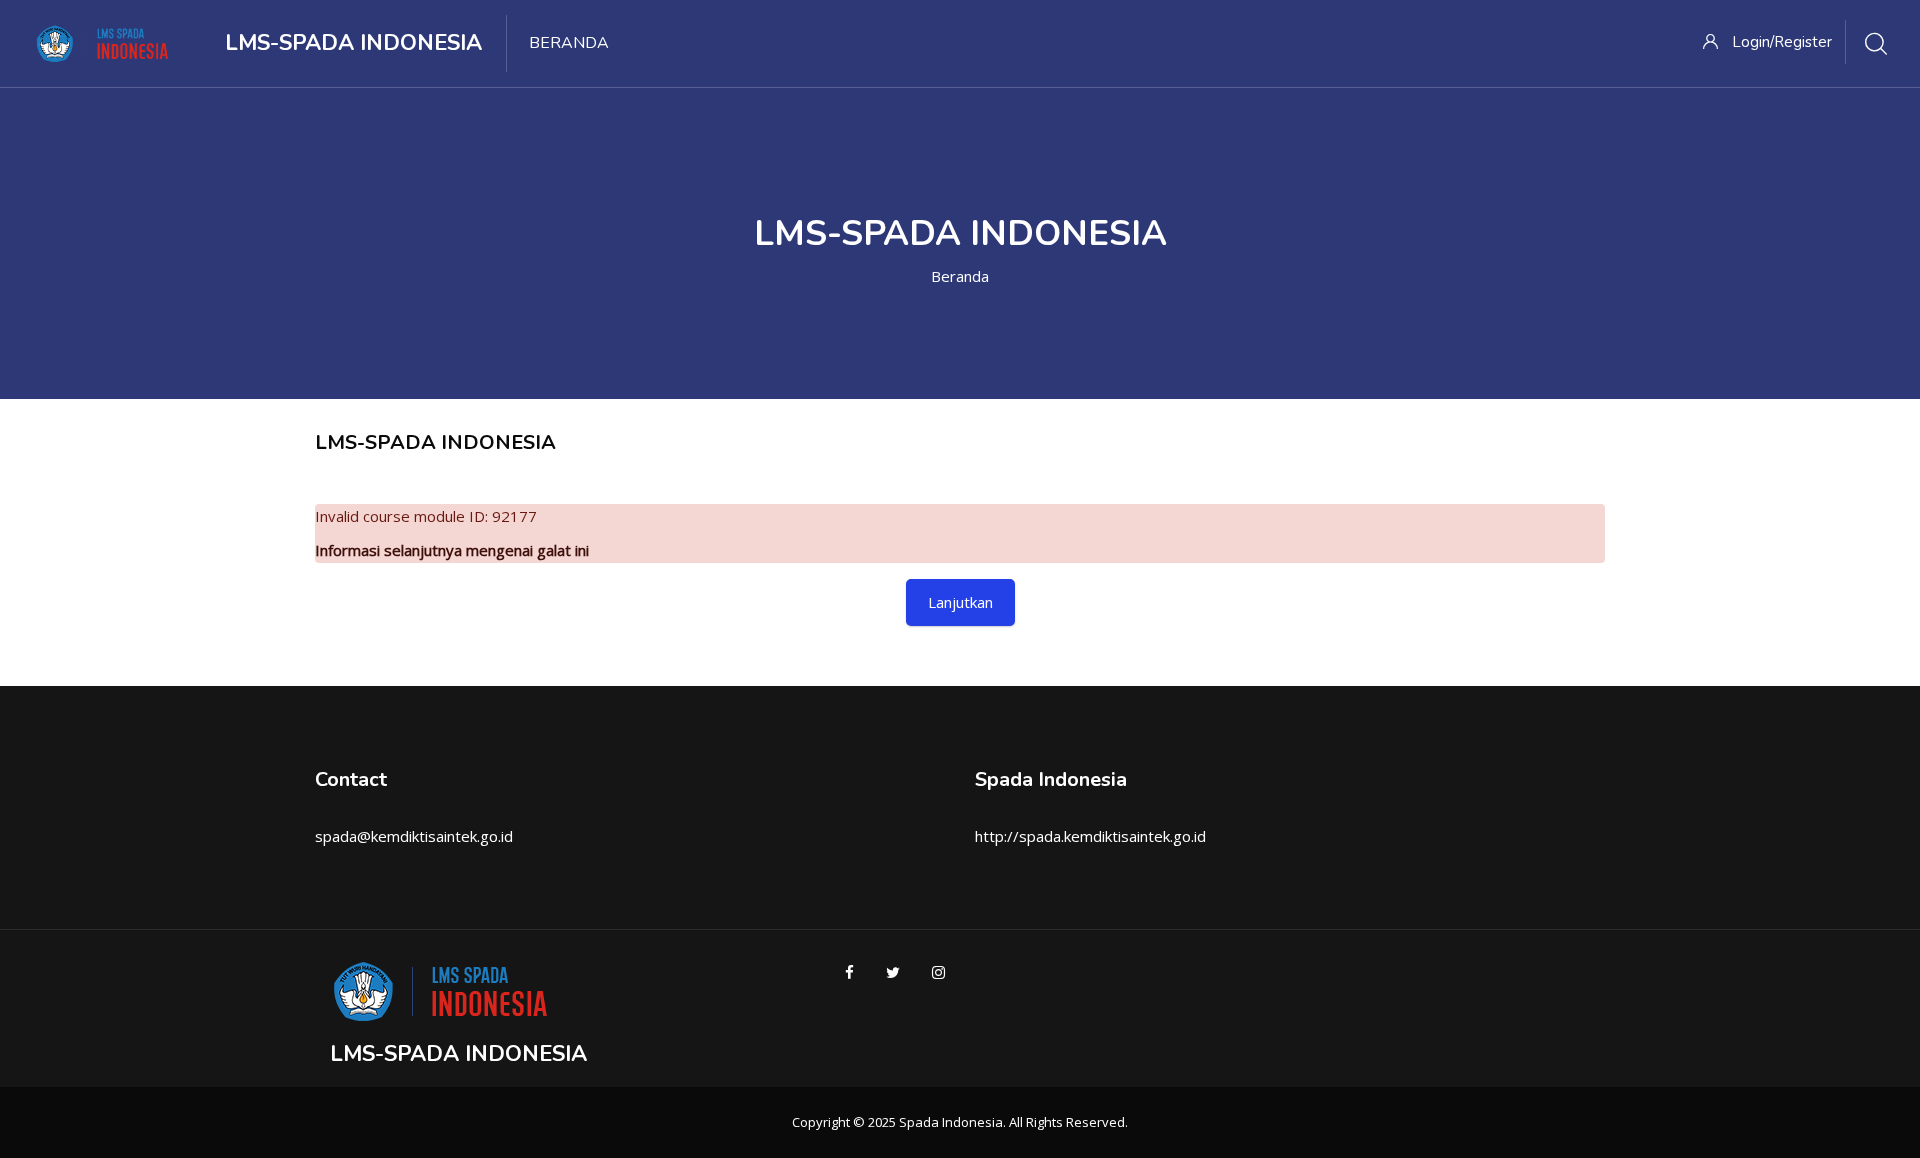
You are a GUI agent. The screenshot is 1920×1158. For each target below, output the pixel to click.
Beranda (960, 276)
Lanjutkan (960, 602)
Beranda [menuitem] (569, 43)
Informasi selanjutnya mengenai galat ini (452, 550)
